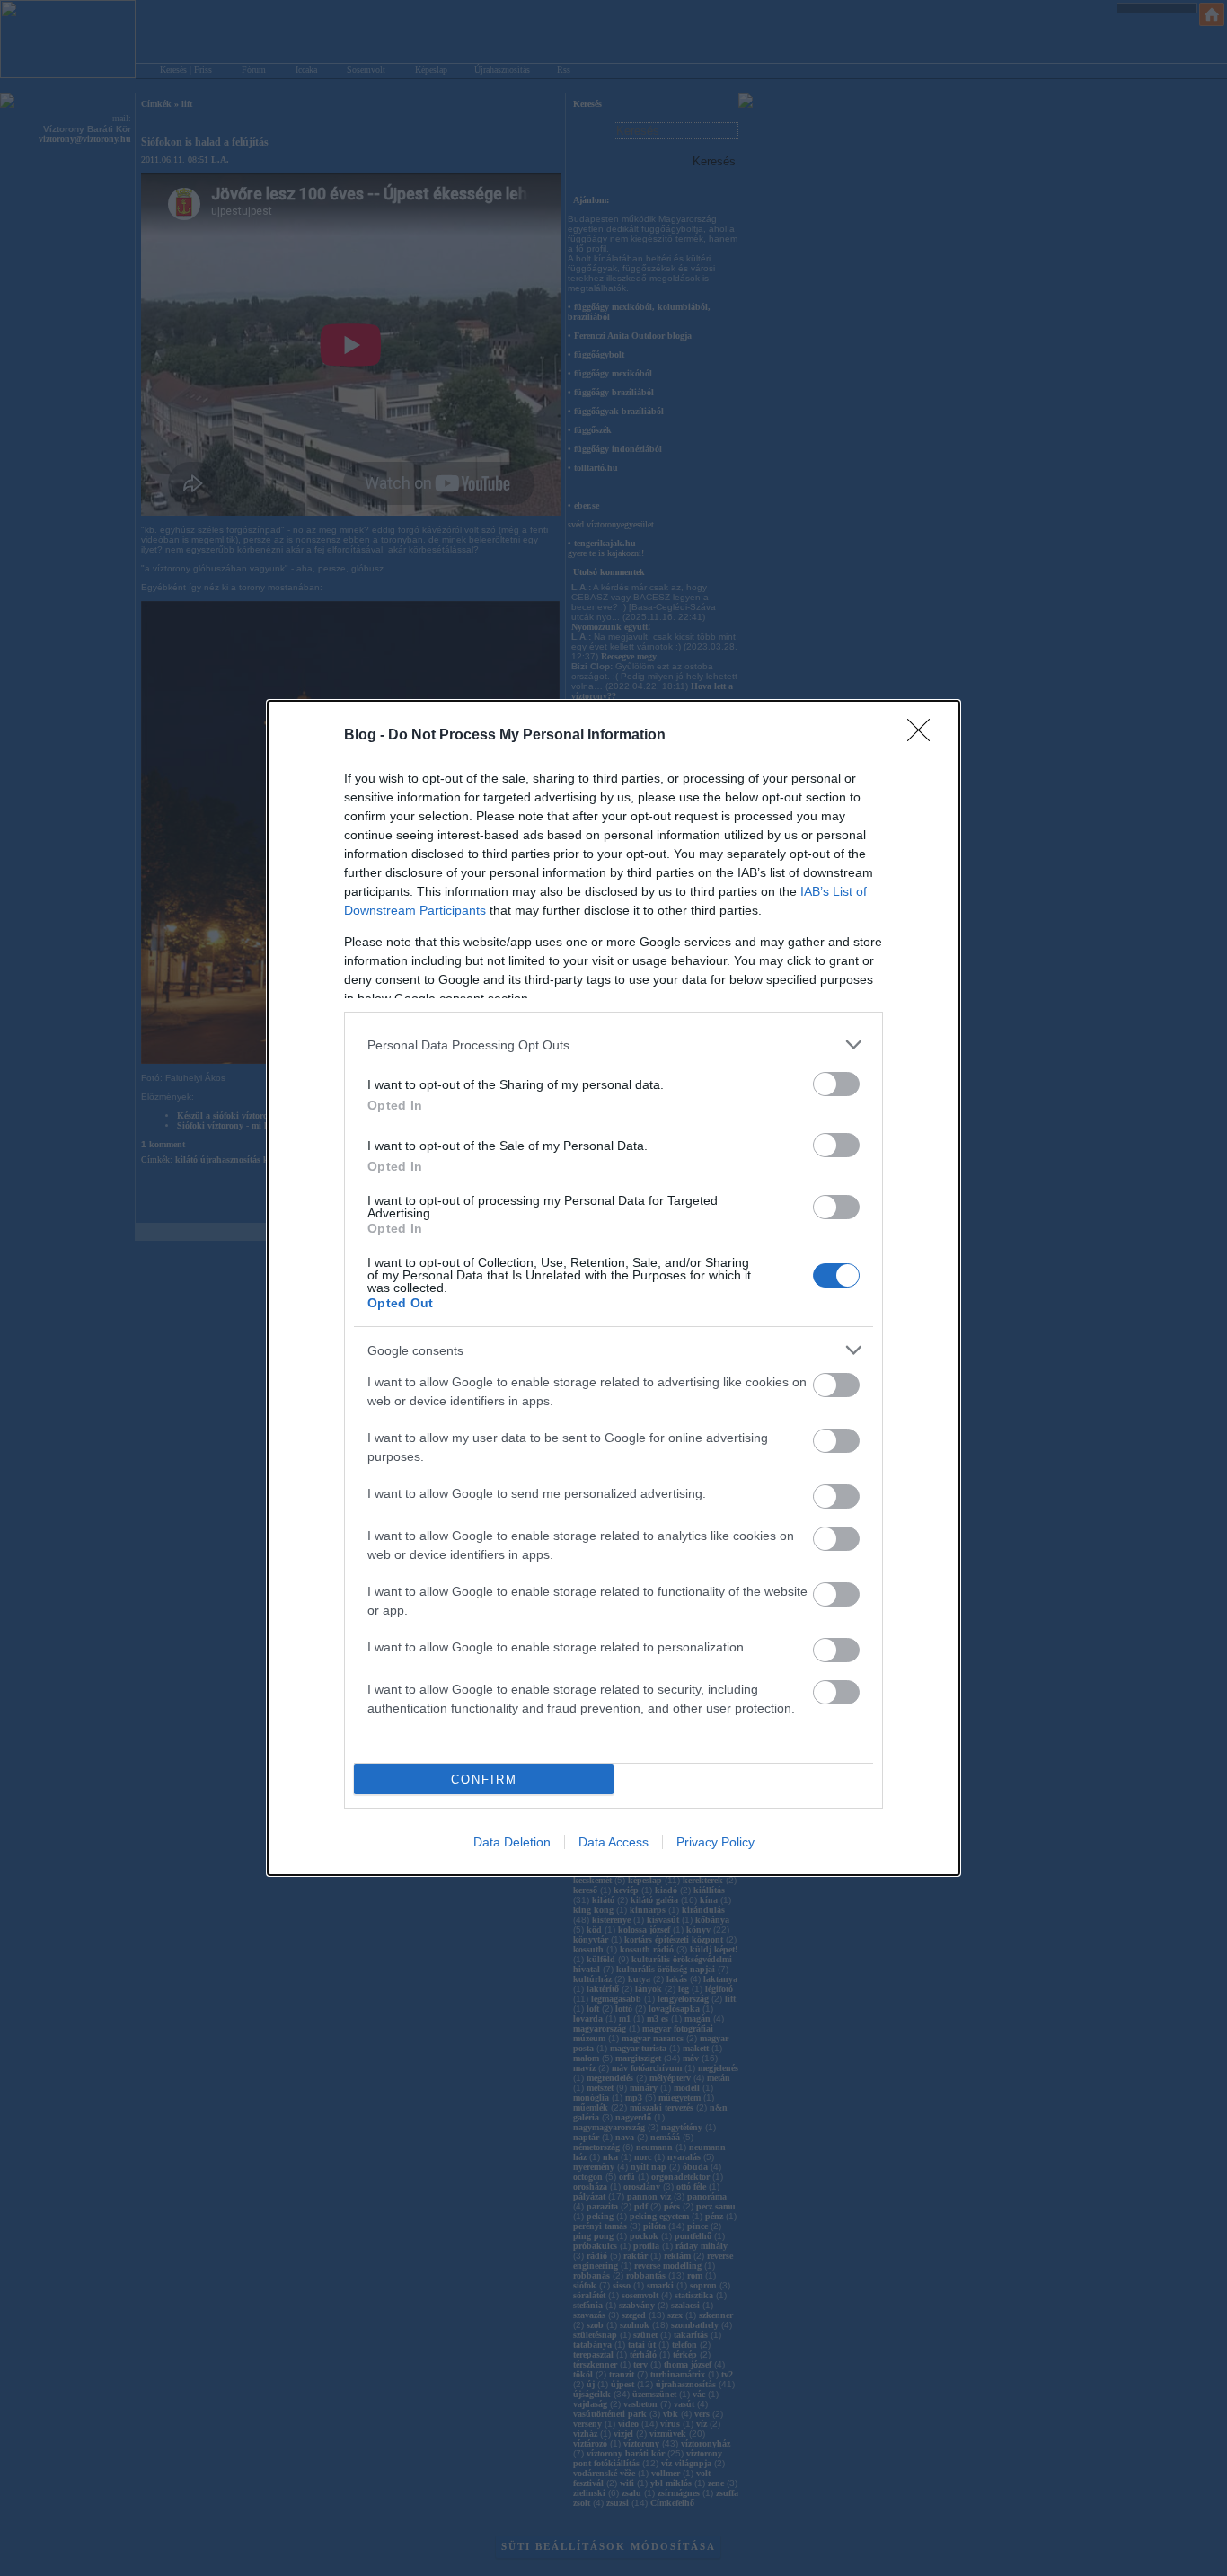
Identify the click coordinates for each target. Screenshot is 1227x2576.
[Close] (924, 736)
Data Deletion (512, 1842)
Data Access (613, 1842)
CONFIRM (484, 1779)
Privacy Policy (715, 1842)
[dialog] (613, 1288)
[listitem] (613, 1045)
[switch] (836, 1084)
